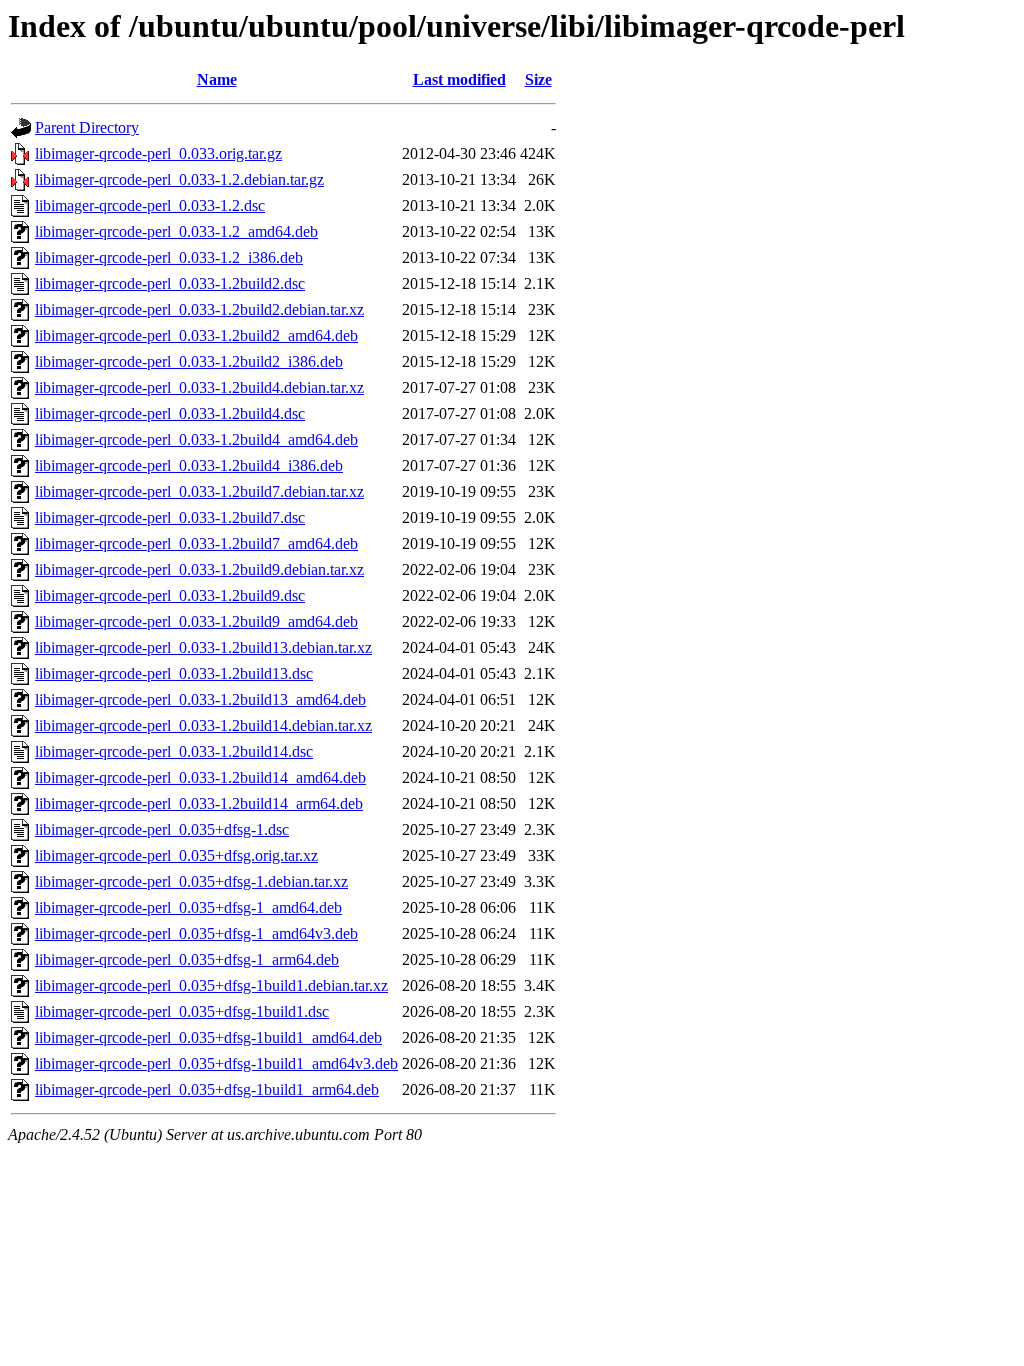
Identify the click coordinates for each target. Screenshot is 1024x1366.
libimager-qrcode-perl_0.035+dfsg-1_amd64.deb (188, 907)
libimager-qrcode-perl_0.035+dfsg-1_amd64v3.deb (196, 933)
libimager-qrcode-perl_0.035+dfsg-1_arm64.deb (187, 959)
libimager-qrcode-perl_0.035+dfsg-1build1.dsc (182, 1011)
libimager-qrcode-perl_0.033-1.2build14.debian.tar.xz (203, 725)
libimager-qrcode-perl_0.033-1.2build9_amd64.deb (196, 621)
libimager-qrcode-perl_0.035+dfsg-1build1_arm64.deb (207, 1089)
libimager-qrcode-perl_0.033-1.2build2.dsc (170, 283)
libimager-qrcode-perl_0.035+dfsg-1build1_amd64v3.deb (216, 1063)
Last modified (459, 79)
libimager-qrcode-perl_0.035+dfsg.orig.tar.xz (176, 855)
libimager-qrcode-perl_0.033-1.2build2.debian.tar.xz (199, 309)
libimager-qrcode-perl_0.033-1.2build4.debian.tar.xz (199, 387)
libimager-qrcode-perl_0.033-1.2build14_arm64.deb (199, 803)
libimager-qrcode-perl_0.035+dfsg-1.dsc (162, 829)
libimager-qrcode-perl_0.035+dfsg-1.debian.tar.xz (191, 881)
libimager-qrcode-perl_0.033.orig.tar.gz (158, 153)
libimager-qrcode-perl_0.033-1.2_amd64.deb (176, 231)
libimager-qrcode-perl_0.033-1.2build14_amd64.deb (200, 777)
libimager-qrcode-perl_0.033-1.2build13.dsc (174, 673)
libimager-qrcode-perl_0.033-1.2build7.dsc (170, 517)
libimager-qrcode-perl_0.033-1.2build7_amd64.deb (196, 543)
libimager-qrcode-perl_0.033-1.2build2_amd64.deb (196, 335)
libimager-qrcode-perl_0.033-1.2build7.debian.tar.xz (199, 491)
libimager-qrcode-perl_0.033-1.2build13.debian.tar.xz (203, 647)
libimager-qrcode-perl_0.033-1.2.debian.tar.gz (179, 179)
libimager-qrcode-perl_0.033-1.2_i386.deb (169, 257)
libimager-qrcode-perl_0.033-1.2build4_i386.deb (189, 465)
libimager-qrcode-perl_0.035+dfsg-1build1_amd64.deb (208, 1037)
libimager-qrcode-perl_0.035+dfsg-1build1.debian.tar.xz (211, 985)
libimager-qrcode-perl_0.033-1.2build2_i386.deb (189, 361)
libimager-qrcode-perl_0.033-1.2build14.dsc (174, 751)
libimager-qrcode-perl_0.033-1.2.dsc (150, 205)
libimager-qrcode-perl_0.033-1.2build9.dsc (170, 595)
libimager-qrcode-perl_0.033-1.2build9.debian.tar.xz (199, 569)
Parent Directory (87, 127)
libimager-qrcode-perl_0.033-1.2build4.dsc (170, 413)
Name (217, 79)
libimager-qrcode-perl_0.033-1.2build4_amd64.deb (196, 439)
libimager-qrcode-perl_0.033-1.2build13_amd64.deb (200, 699)
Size (538, 79)
